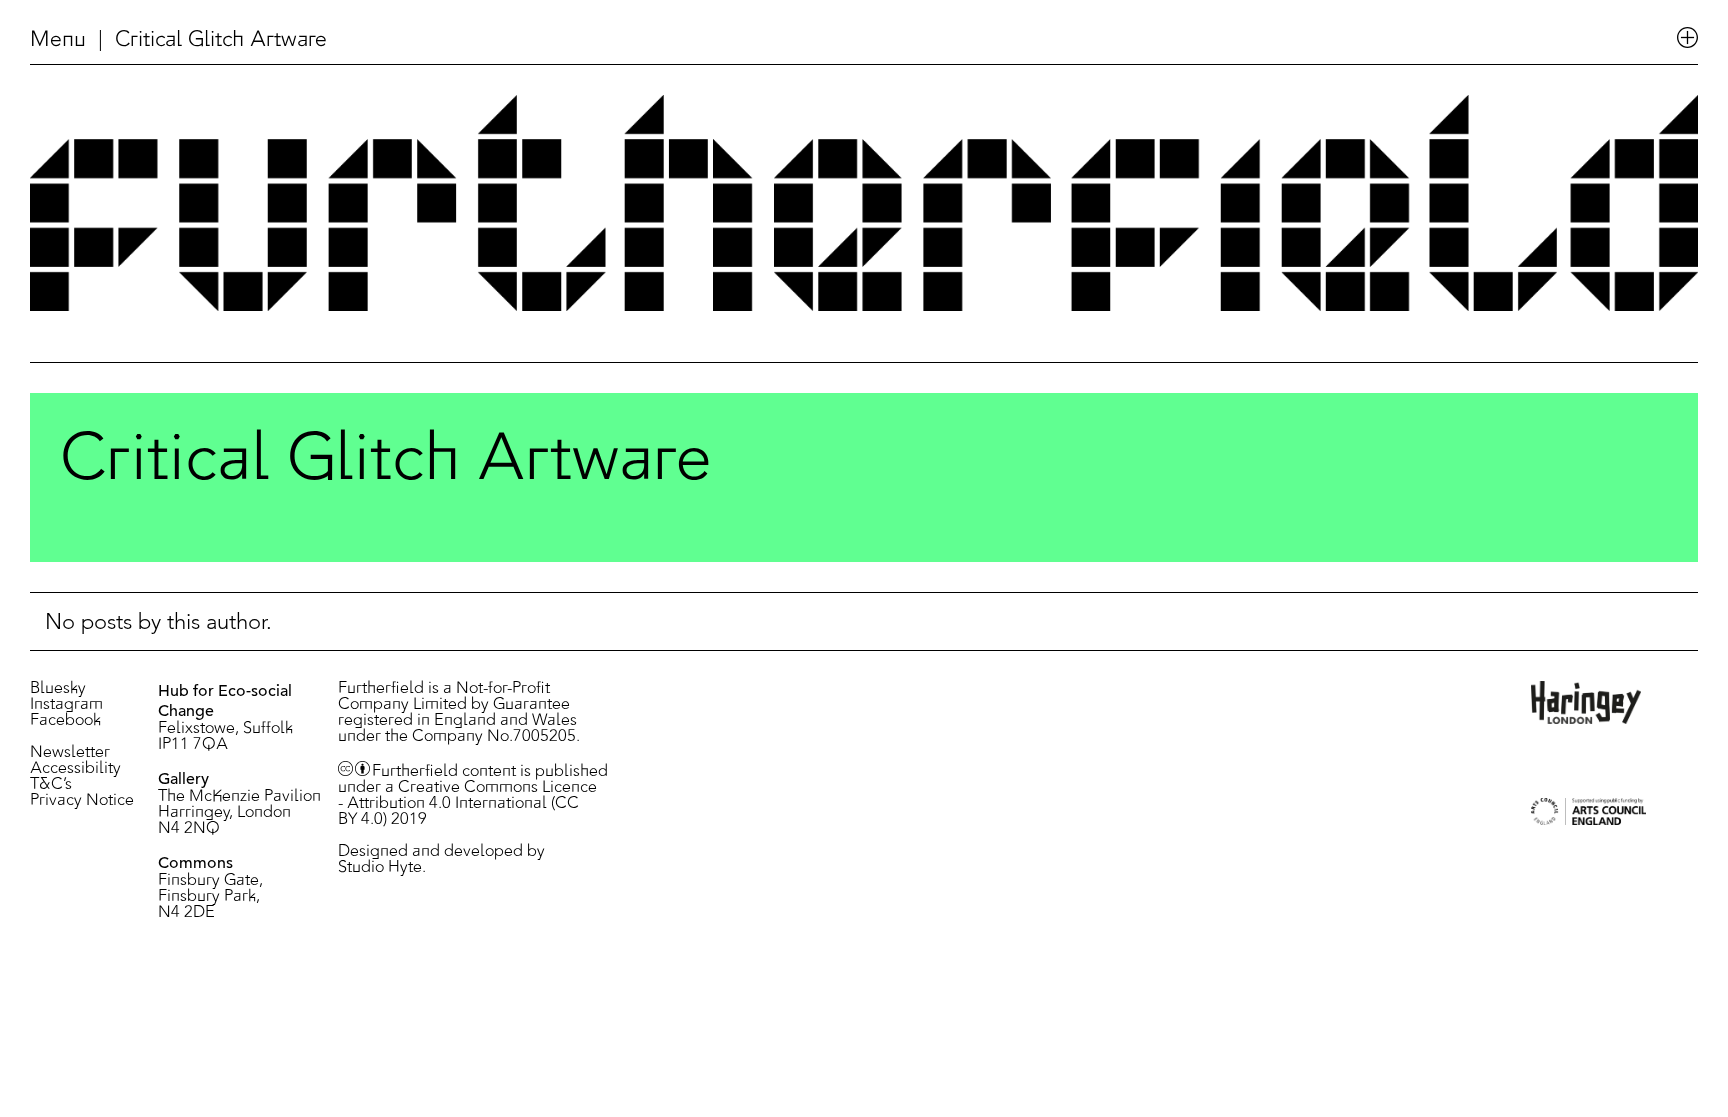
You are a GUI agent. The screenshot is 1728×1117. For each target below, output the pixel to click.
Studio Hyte (380, 868)
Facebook (65, 721)
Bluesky (58, 689)
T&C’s (51, 785)
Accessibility (75, 769)
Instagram (66, 705)
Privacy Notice (82, 801)
